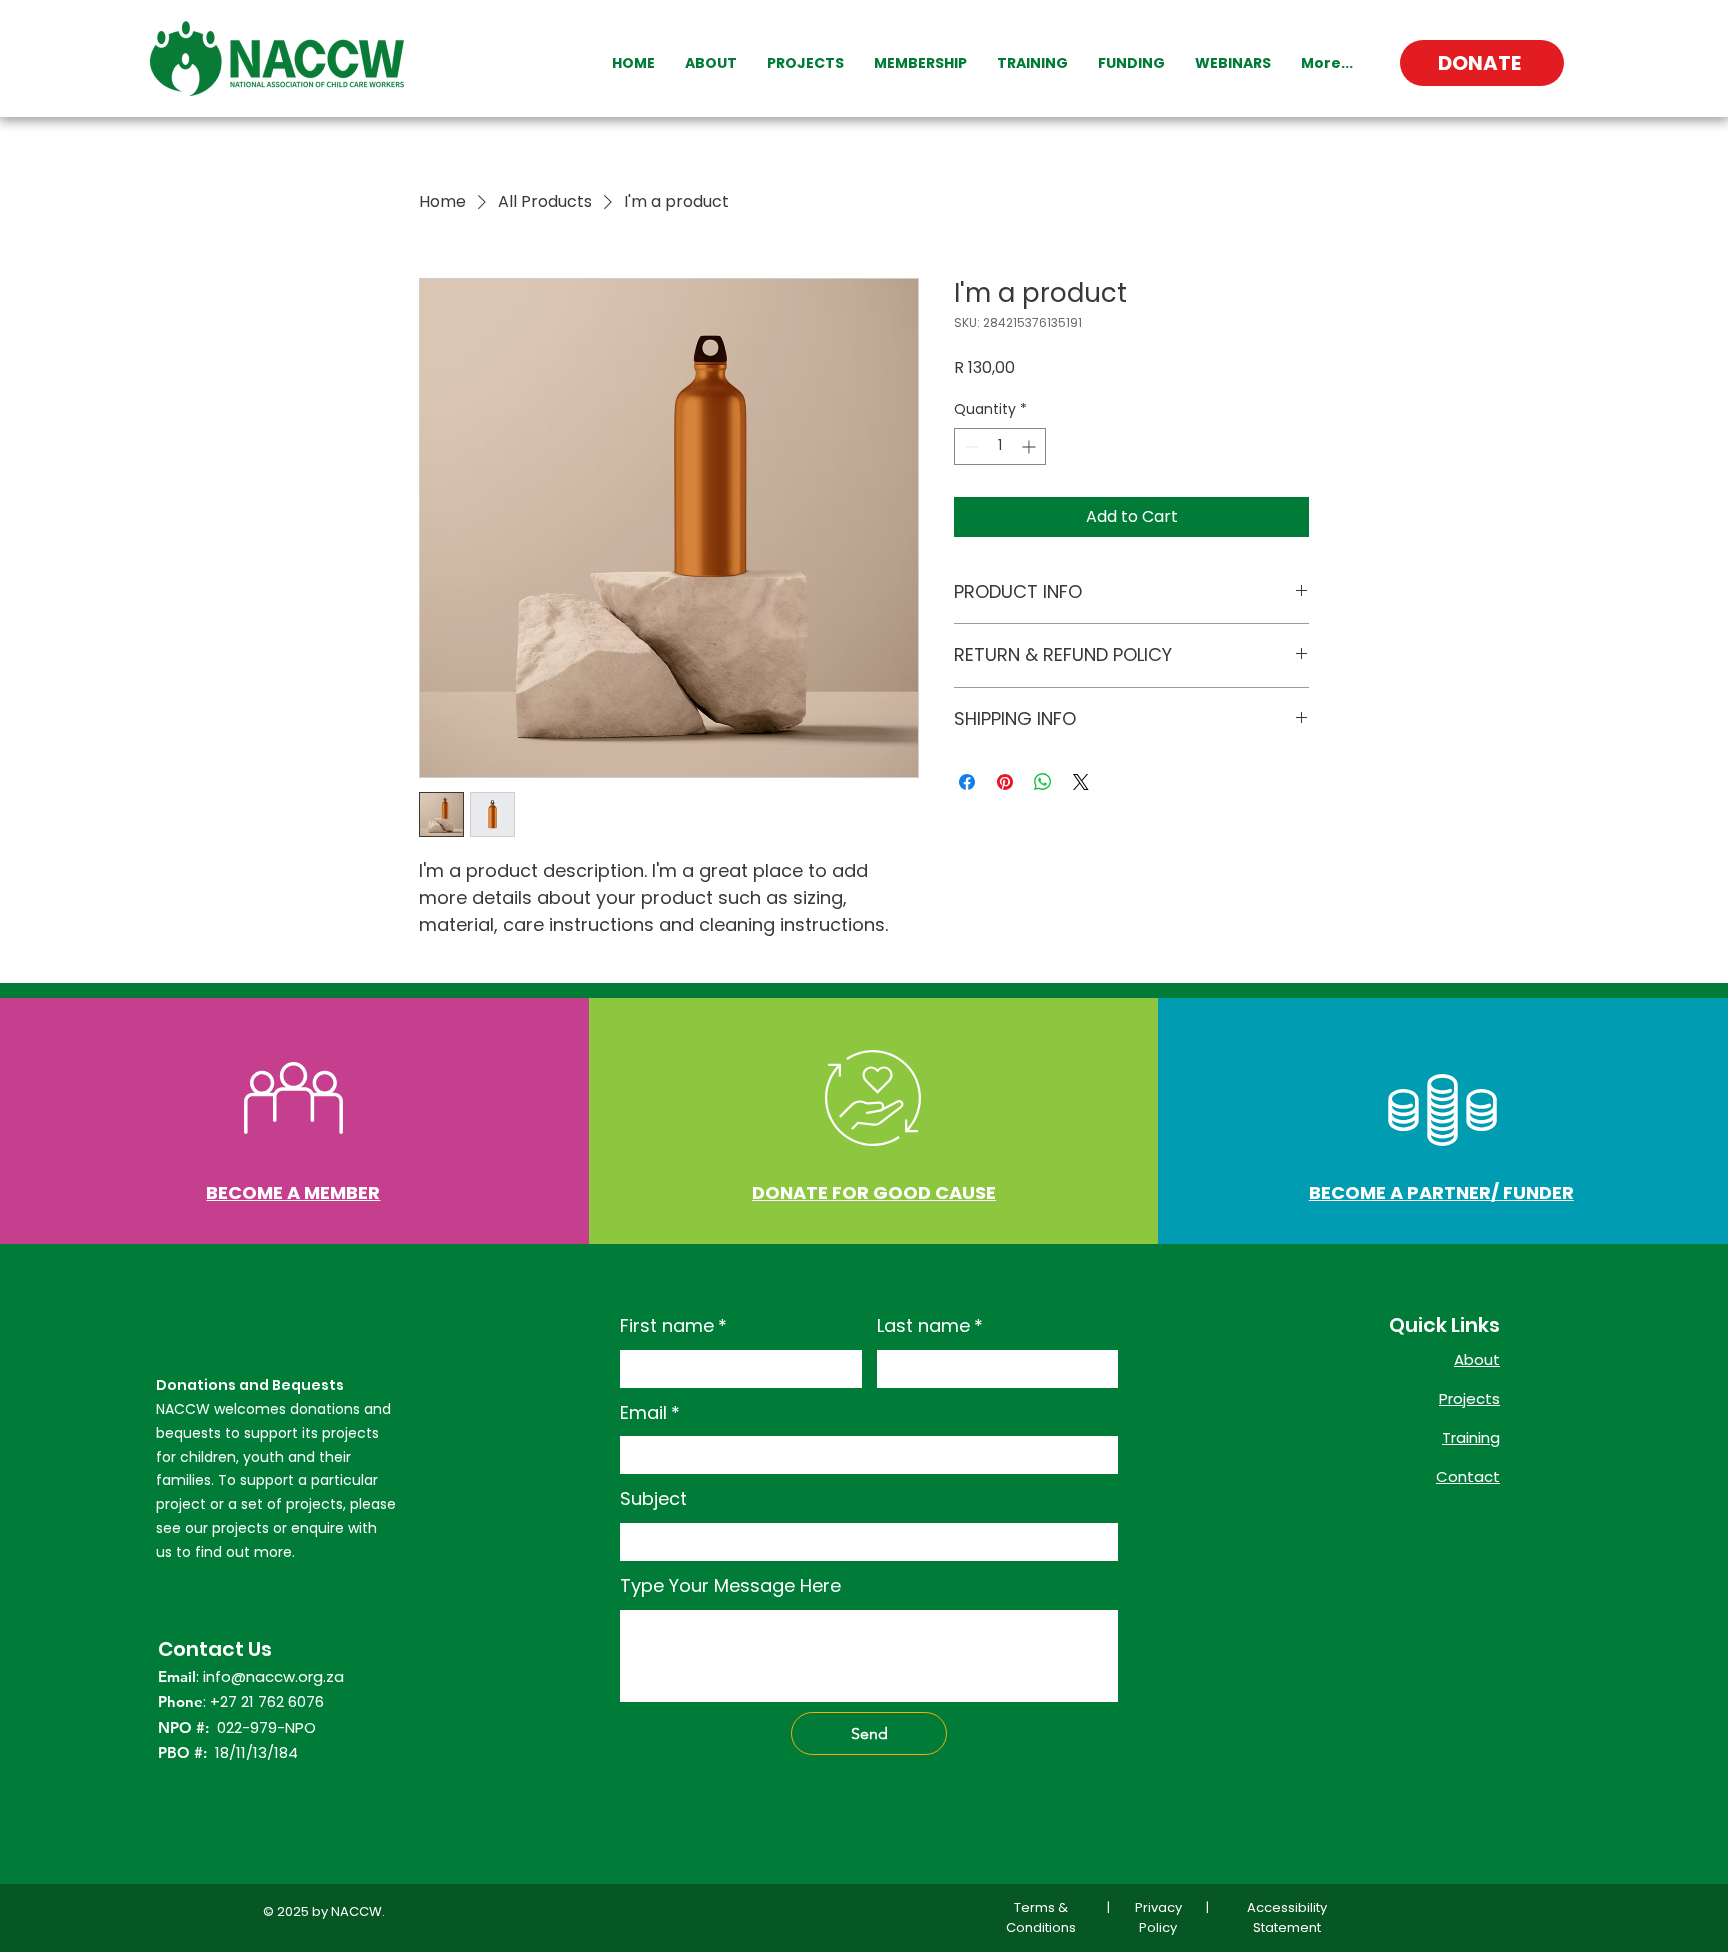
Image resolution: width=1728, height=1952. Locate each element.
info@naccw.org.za (273, 1676)
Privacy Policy (1158, 1917)
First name (673, 1325)
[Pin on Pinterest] (1005, 782)
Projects (1469, 1398)
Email (650, 1412)
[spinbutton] (1000, 446)
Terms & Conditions (1041, 1917)
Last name (930, 1325)
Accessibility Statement (1287, 1917)
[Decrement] (969, 446)
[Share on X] (1081, 782)
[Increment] (1030, 446)
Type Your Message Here (730, 1585)
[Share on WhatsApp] (1043, 782)
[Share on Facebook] (967, 782)
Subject (653, 1498)
